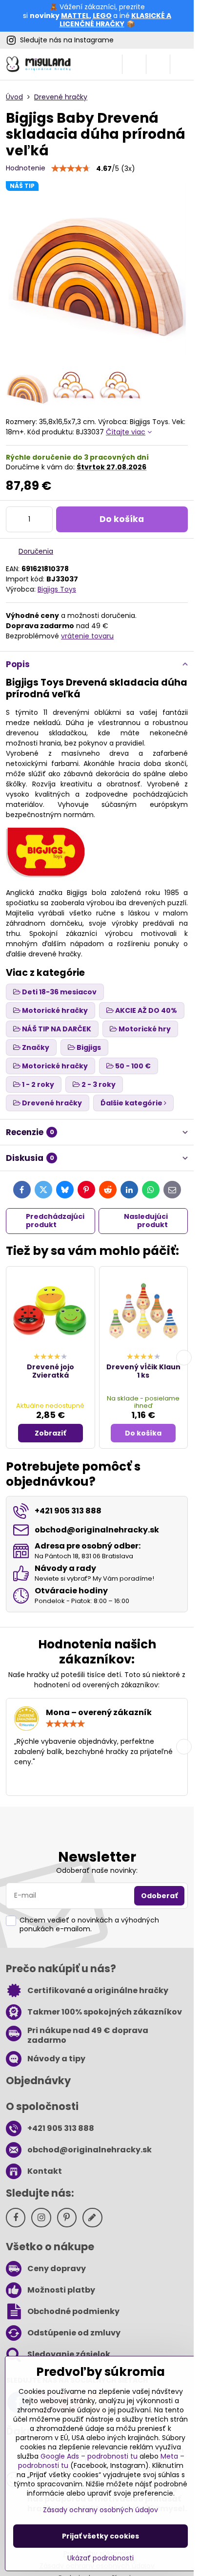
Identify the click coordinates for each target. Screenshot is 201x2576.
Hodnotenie (26, 168)
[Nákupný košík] (158, 64)
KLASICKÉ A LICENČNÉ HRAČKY (115, 20)
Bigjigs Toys (57, 589)
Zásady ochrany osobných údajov (100, 2510)
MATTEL (75, 16)
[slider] (71, 168)
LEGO (102, 16)
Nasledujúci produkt (146, 1221)
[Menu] (182, 64)
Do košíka (122, 519)
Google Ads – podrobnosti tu (89, 2456)
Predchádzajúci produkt (55, 1221)
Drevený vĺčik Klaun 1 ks (143, 1371)
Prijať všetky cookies (100, 2536)
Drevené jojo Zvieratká (50, 1371)
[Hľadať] (134, 64)
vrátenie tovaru (87, 636)
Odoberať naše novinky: (97, 1870)
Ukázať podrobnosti (100, 2558)
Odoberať (159, 1896)
